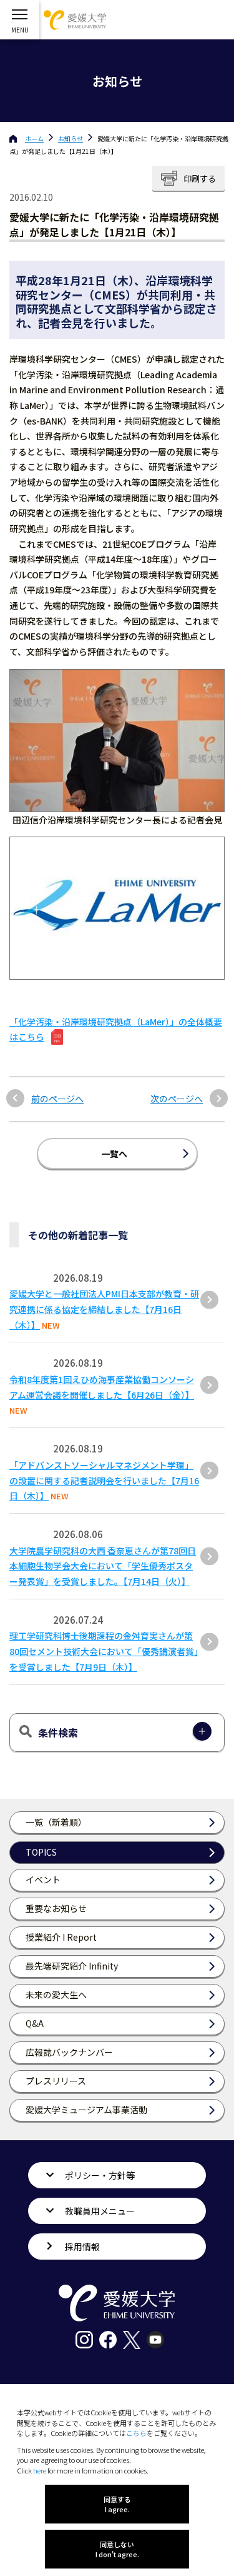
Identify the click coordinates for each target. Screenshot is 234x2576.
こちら (136, 2433)
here (40, 2470)
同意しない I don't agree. (117, 2549)
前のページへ (57, 1099)
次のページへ (177, 1099)
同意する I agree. (117, 2504)
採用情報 (82, 2246)
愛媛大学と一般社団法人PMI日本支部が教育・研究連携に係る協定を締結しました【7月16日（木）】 (104, 1309)
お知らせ (71, 138)
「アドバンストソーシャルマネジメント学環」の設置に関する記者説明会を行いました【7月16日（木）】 (104, 1481)
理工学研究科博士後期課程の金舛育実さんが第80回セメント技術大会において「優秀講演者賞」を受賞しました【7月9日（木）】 (104, 1651)
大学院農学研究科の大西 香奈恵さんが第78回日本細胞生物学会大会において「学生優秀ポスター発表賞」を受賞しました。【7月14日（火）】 (103, 1566)
